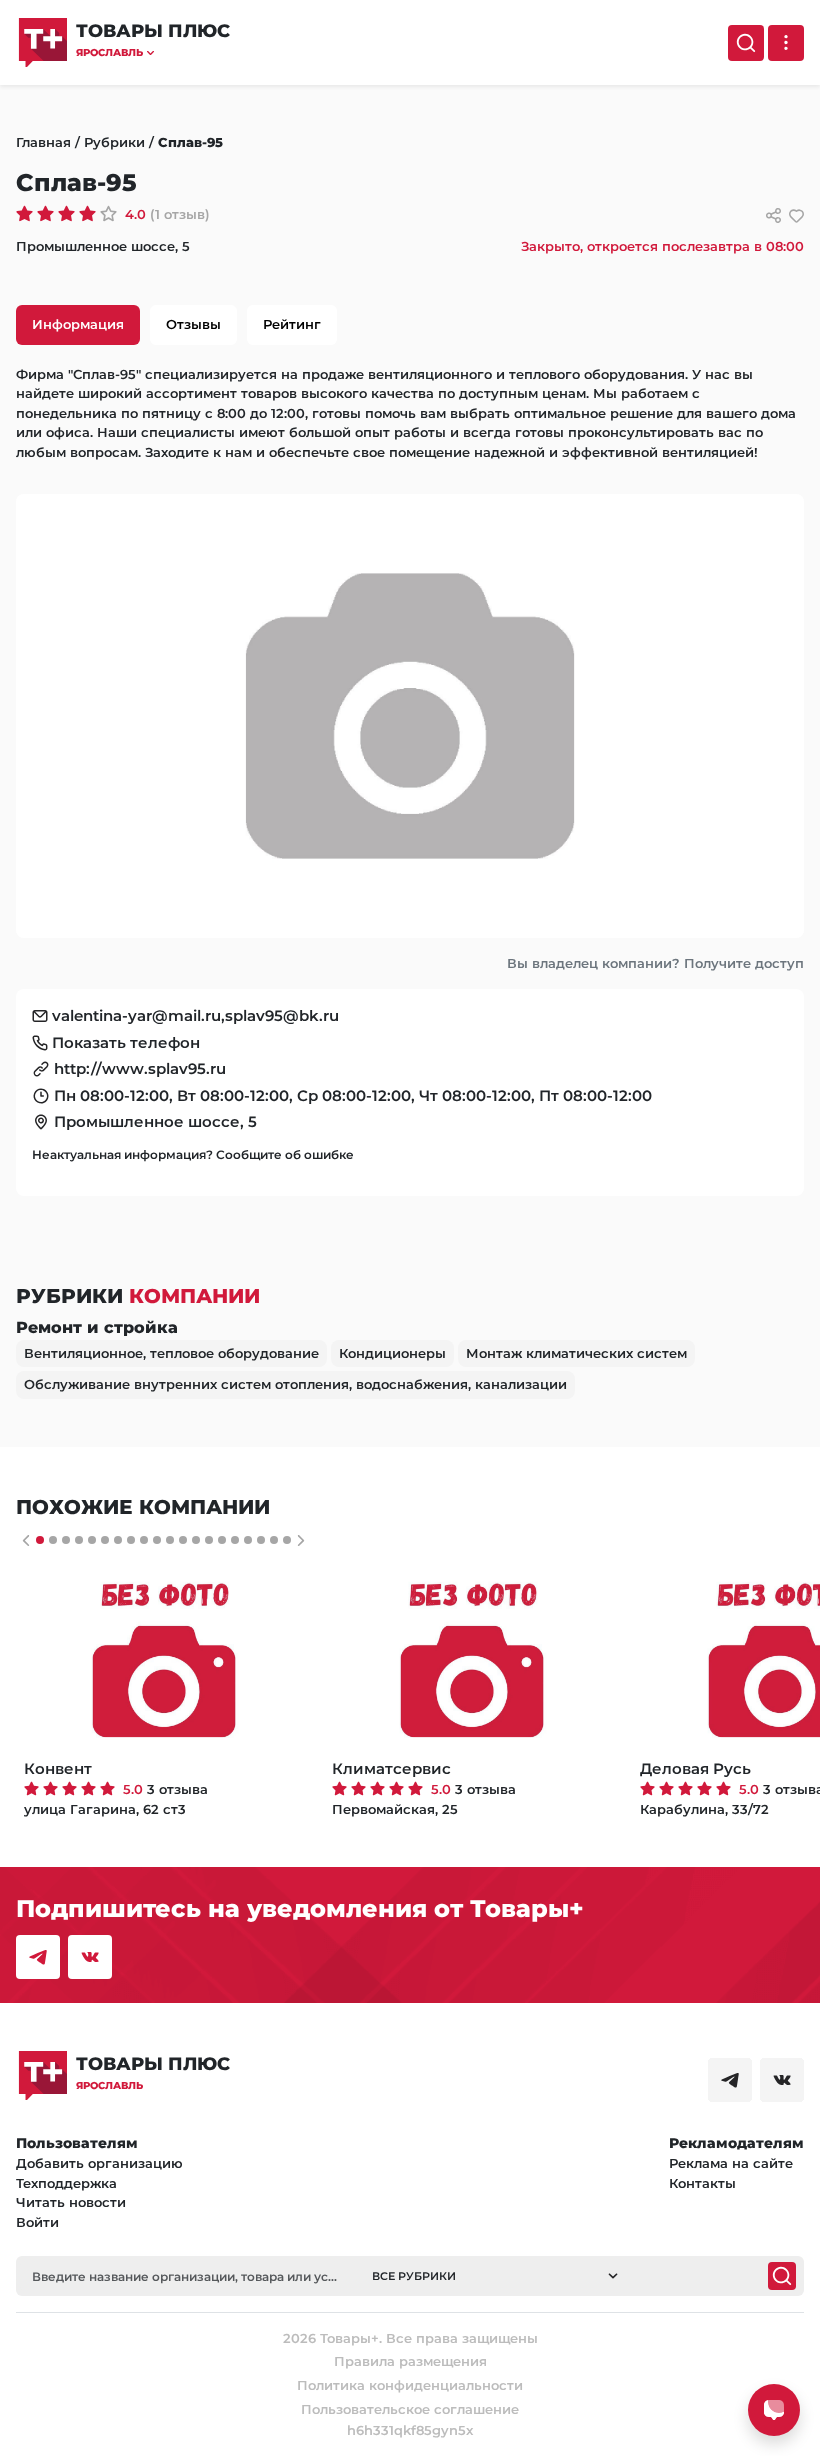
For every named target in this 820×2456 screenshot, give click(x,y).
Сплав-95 (190, 142)
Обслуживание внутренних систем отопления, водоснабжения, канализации (295, 1384)
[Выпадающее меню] (786, 43)
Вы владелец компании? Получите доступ (655, 963)
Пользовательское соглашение (410, 2409)
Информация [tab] (78, 324)
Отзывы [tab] (193, 324)
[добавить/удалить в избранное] (796, 215)
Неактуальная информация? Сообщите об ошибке (193, 1154)
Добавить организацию (99, 2163)
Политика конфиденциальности (410, 2385)
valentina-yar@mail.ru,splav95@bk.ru (195, 1015)
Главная (43, 142)
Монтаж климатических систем (576, 1353)
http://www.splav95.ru (140, 1068)
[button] (153, 52)
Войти (37, 2222)
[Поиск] (746, 43)
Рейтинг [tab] (292, 324)
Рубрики (114, 142)
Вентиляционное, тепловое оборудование (171, 1353)
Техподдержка (66, 2183)
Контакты (702, 2183)
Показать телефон (126, 1042)
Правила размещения (410, 2361)
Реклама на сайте (731, 2163)
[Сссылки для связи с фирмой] (773, 215)
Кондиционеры (392, 1353)
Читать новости (71, 2202)
